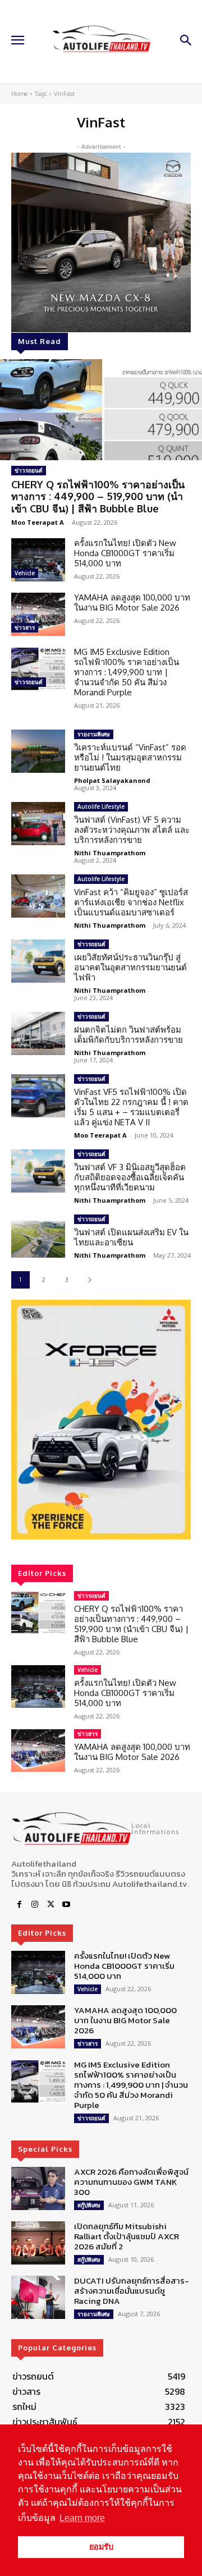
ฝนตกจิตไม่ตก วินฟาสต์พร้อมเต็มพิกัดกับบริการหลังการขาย (128, 1035)
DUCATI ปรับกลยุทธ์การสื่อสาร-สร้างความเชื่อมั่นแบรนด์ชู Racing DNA (132, 2291)
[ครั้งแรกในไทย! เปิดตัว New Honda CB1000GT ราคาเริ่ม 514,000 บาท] (38, 560)
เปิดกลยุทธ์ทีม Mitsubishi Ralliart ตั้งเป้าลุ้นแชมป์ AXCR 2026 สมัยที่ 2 (127, 2236)
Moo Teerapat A (38, 522)
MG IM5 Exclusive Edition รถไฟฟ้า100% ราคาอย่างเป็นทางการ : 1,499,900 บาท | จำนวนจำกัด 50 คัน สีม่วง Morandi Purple (127, 672)
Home (19, 94)
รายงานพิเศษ (94, 734)
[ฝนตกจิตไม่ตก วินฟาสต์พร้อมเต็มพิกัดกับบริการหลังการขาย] (38, 1033)
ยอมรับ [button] (101, 2547)
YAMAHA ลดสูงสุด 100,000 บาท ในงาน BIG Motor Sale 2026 (132, 602)
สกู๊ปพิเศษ (89, 2205)
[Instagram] (35, 1905)
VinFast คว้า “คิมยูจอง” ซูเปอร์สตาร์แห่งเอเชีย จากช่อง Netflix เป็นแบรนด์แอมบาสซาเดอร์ (131, 902)
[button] (101, 1420)
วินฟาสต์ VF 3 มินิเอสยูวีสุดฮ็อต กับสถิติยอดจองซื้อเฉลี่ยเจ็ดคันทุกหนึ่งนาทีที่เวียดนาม (132, 1177)
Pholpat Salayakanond (112, 780)
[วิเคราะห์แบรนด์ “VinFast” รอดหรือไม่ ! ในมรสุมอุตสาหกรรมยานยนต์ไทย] (38, 751)
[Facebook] (19, 1905)
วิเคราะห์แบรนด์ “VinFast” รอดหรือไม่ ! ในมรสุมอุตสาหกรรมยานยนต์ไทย (130, 757)
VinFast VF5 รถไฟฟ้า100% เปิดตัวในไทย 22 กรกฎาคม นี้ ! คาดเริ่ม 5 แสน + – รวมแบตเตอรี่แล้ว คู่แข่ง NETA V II (131, 1107)
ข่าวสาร (25, 627)
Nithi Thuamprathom (110, 853)
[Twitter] (50, 1905)
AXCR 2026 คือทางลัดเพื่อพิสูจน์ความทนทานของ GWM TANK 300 (131, 2182)
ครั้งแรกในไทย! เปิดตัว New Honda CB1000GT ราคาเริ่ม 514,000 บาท (125, 553)
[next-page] (89, 1280)
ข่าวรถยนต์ (29, 470)
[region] (101, 1420)
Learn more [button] (82, 2518)
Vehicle (25, 573)
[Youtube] (66, 1905)
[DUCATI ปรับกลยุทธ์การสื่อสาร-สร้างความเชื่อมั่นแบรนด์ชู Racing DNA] (38, 2297)
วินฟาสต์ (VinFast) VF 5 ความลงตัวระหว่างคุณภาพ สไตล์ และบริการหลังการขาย (132, 830)
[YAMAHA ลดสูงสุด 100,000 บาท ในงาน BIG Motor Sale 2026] (38, 614)
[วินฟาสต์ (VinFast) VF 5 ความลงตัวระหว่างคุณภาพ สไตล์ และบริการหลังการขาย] (38, 824)
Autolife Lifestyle (101, 806)
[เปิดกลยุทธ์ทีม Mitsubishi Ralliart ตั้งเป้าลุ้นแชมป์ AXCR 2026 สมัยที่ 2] (38, 2243)
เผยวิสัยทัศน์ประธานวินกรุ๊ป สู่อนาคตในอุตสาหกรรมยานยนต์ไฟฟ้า (130, 967)
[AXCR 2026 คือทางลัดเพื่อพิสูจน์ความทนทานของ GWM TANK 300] (38, 2188)
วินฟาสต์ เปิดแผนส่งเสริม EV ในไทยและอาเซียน (131, 1237)
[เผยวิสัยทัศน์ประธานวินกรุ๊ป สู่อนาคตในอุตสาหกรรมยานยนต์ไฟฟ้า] (38, 961)
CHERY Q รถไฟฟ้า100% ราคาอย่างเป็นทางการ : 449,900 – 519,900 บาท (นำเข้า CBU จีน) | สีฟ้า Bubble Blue (98, 496)
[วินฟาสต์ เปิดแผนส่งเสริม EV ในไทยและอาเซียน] (38, 1236)
